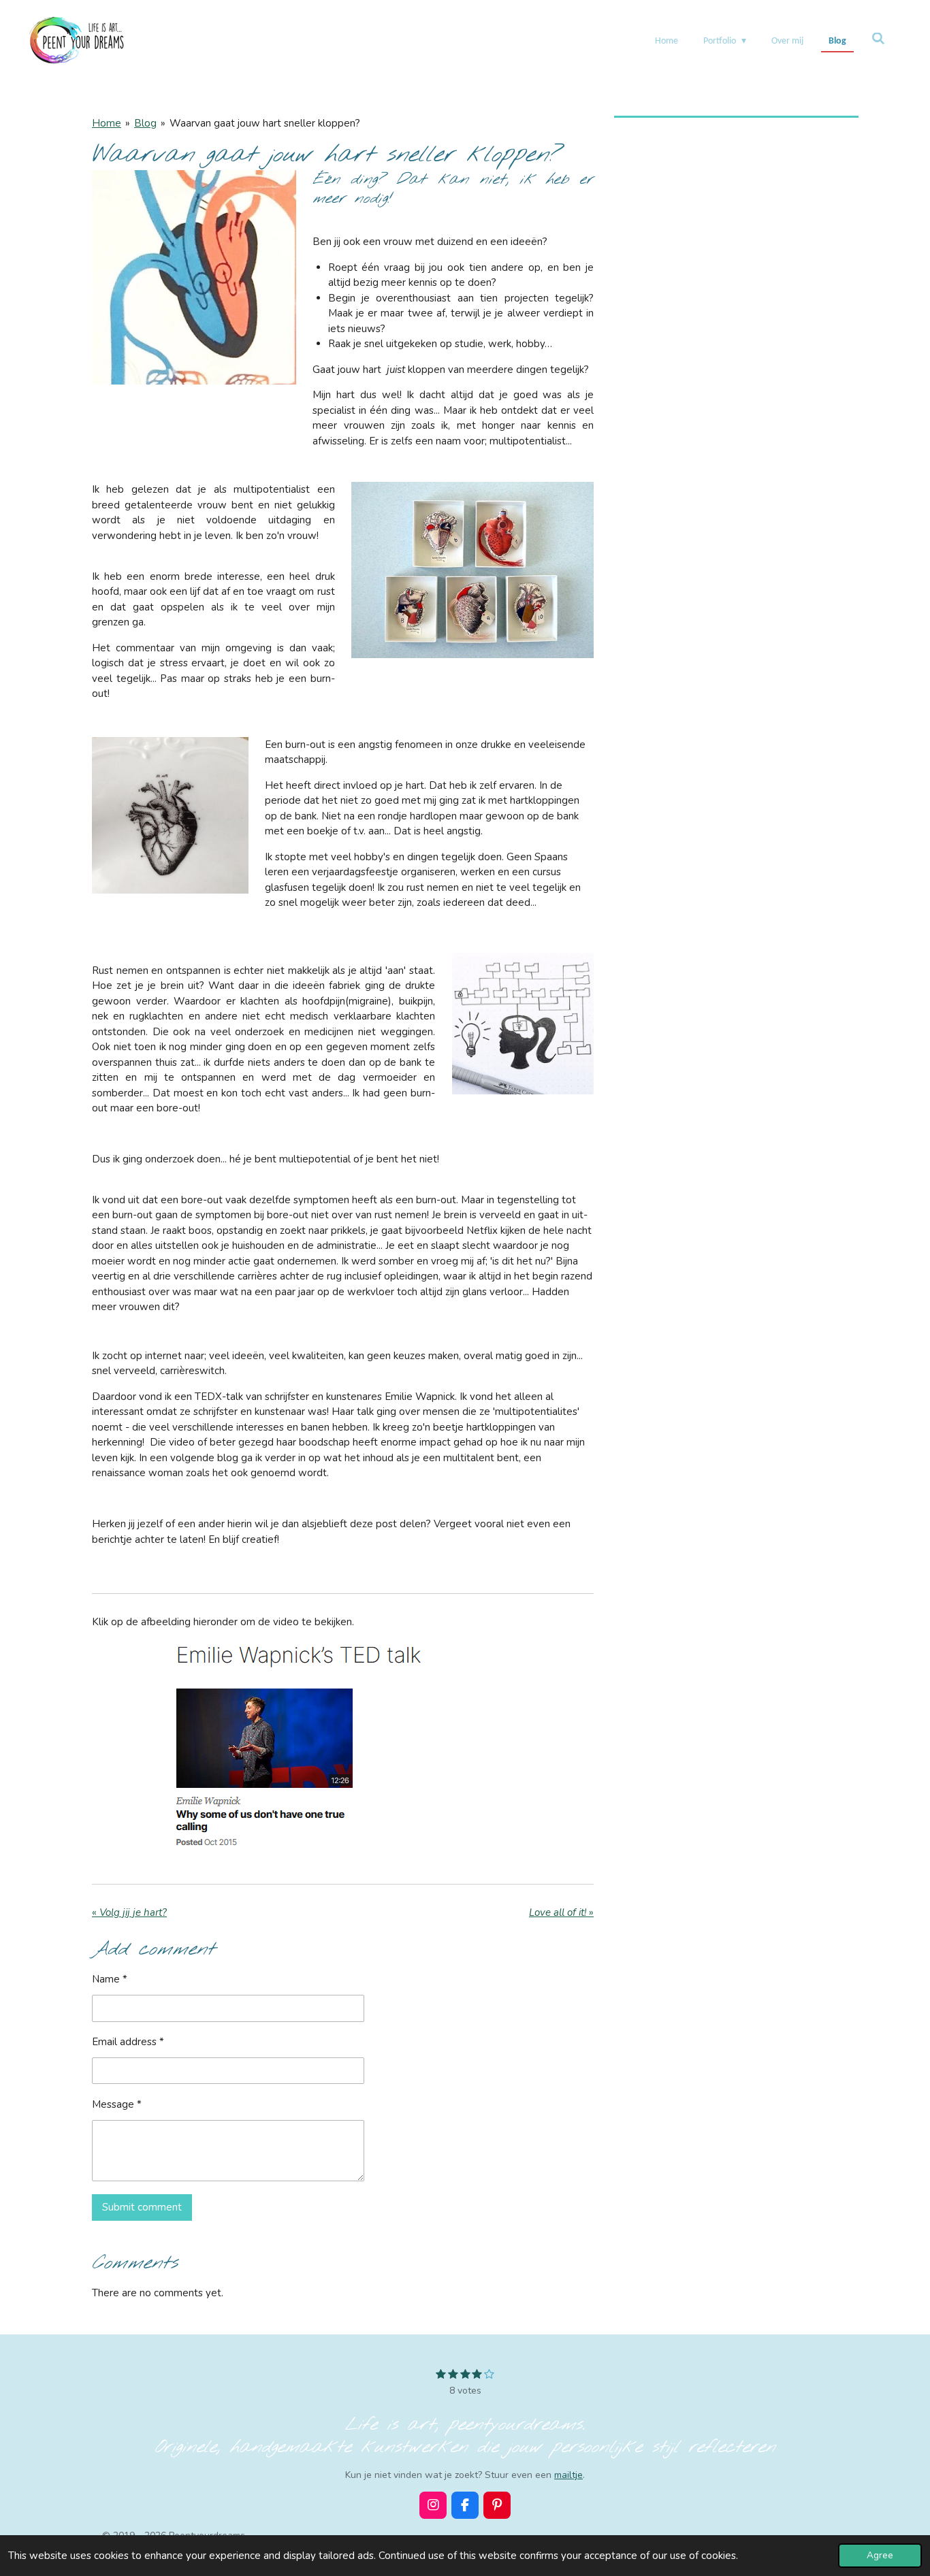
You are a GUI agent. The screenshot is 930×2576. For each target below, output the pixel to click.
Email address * (128, 2042)
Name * (110, 1979)
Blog (145, 123)
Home (107, 123)
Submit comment (142, 2207)
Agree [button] (880, 2555)
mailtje (568, 2475)
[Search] (878, 40)
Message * (117, 2104)
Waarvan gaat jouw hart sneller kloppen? (265, 123)
